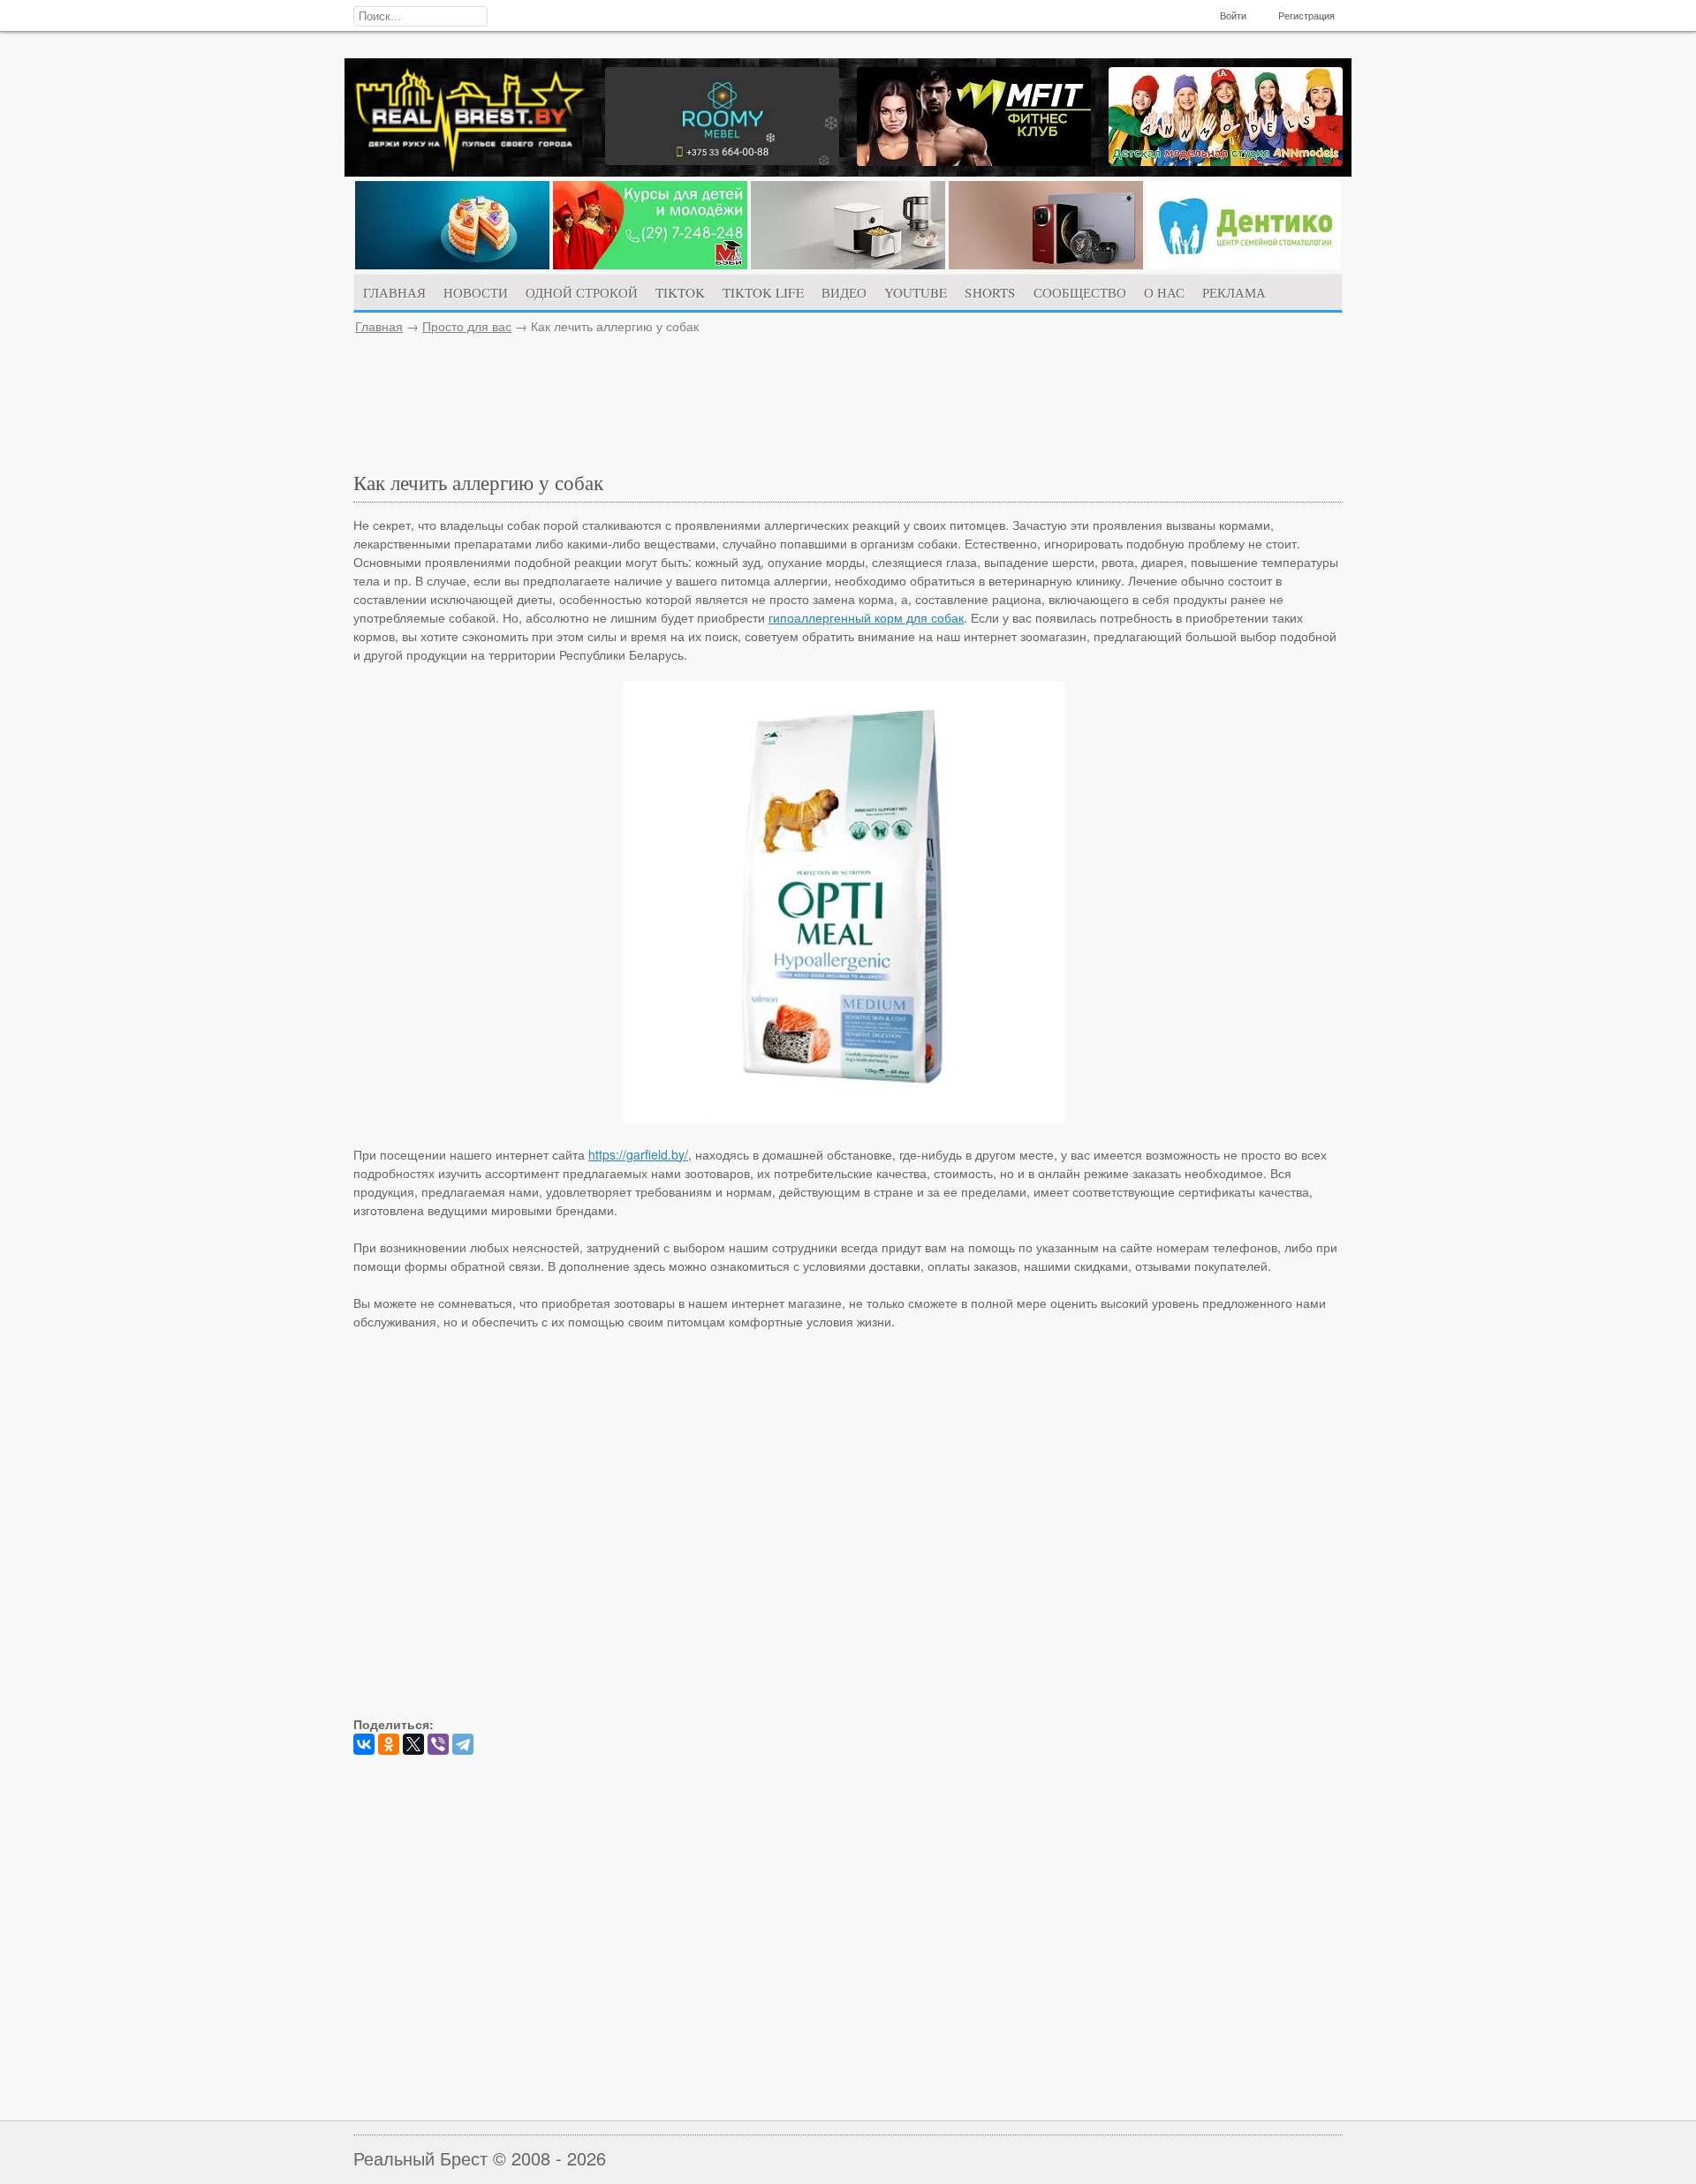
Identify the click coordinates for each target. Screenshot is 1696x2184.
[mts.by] (452, 264)
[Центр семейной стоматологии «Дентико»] (1244, 264)
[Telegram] (463, 1744)
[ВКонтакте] (364, 1744)
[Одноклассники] (389, 1744)
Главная (379, 326)
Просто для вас (467, 326)
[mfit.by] (974, 161)
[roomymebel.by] (722, 160)
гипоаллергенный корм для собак (866, 617)
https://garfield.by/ (638, 1154)
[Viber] (438, 1744)
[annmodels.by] (1226, 161)
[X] (413, 1744)
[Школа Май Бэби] (650, 264)
